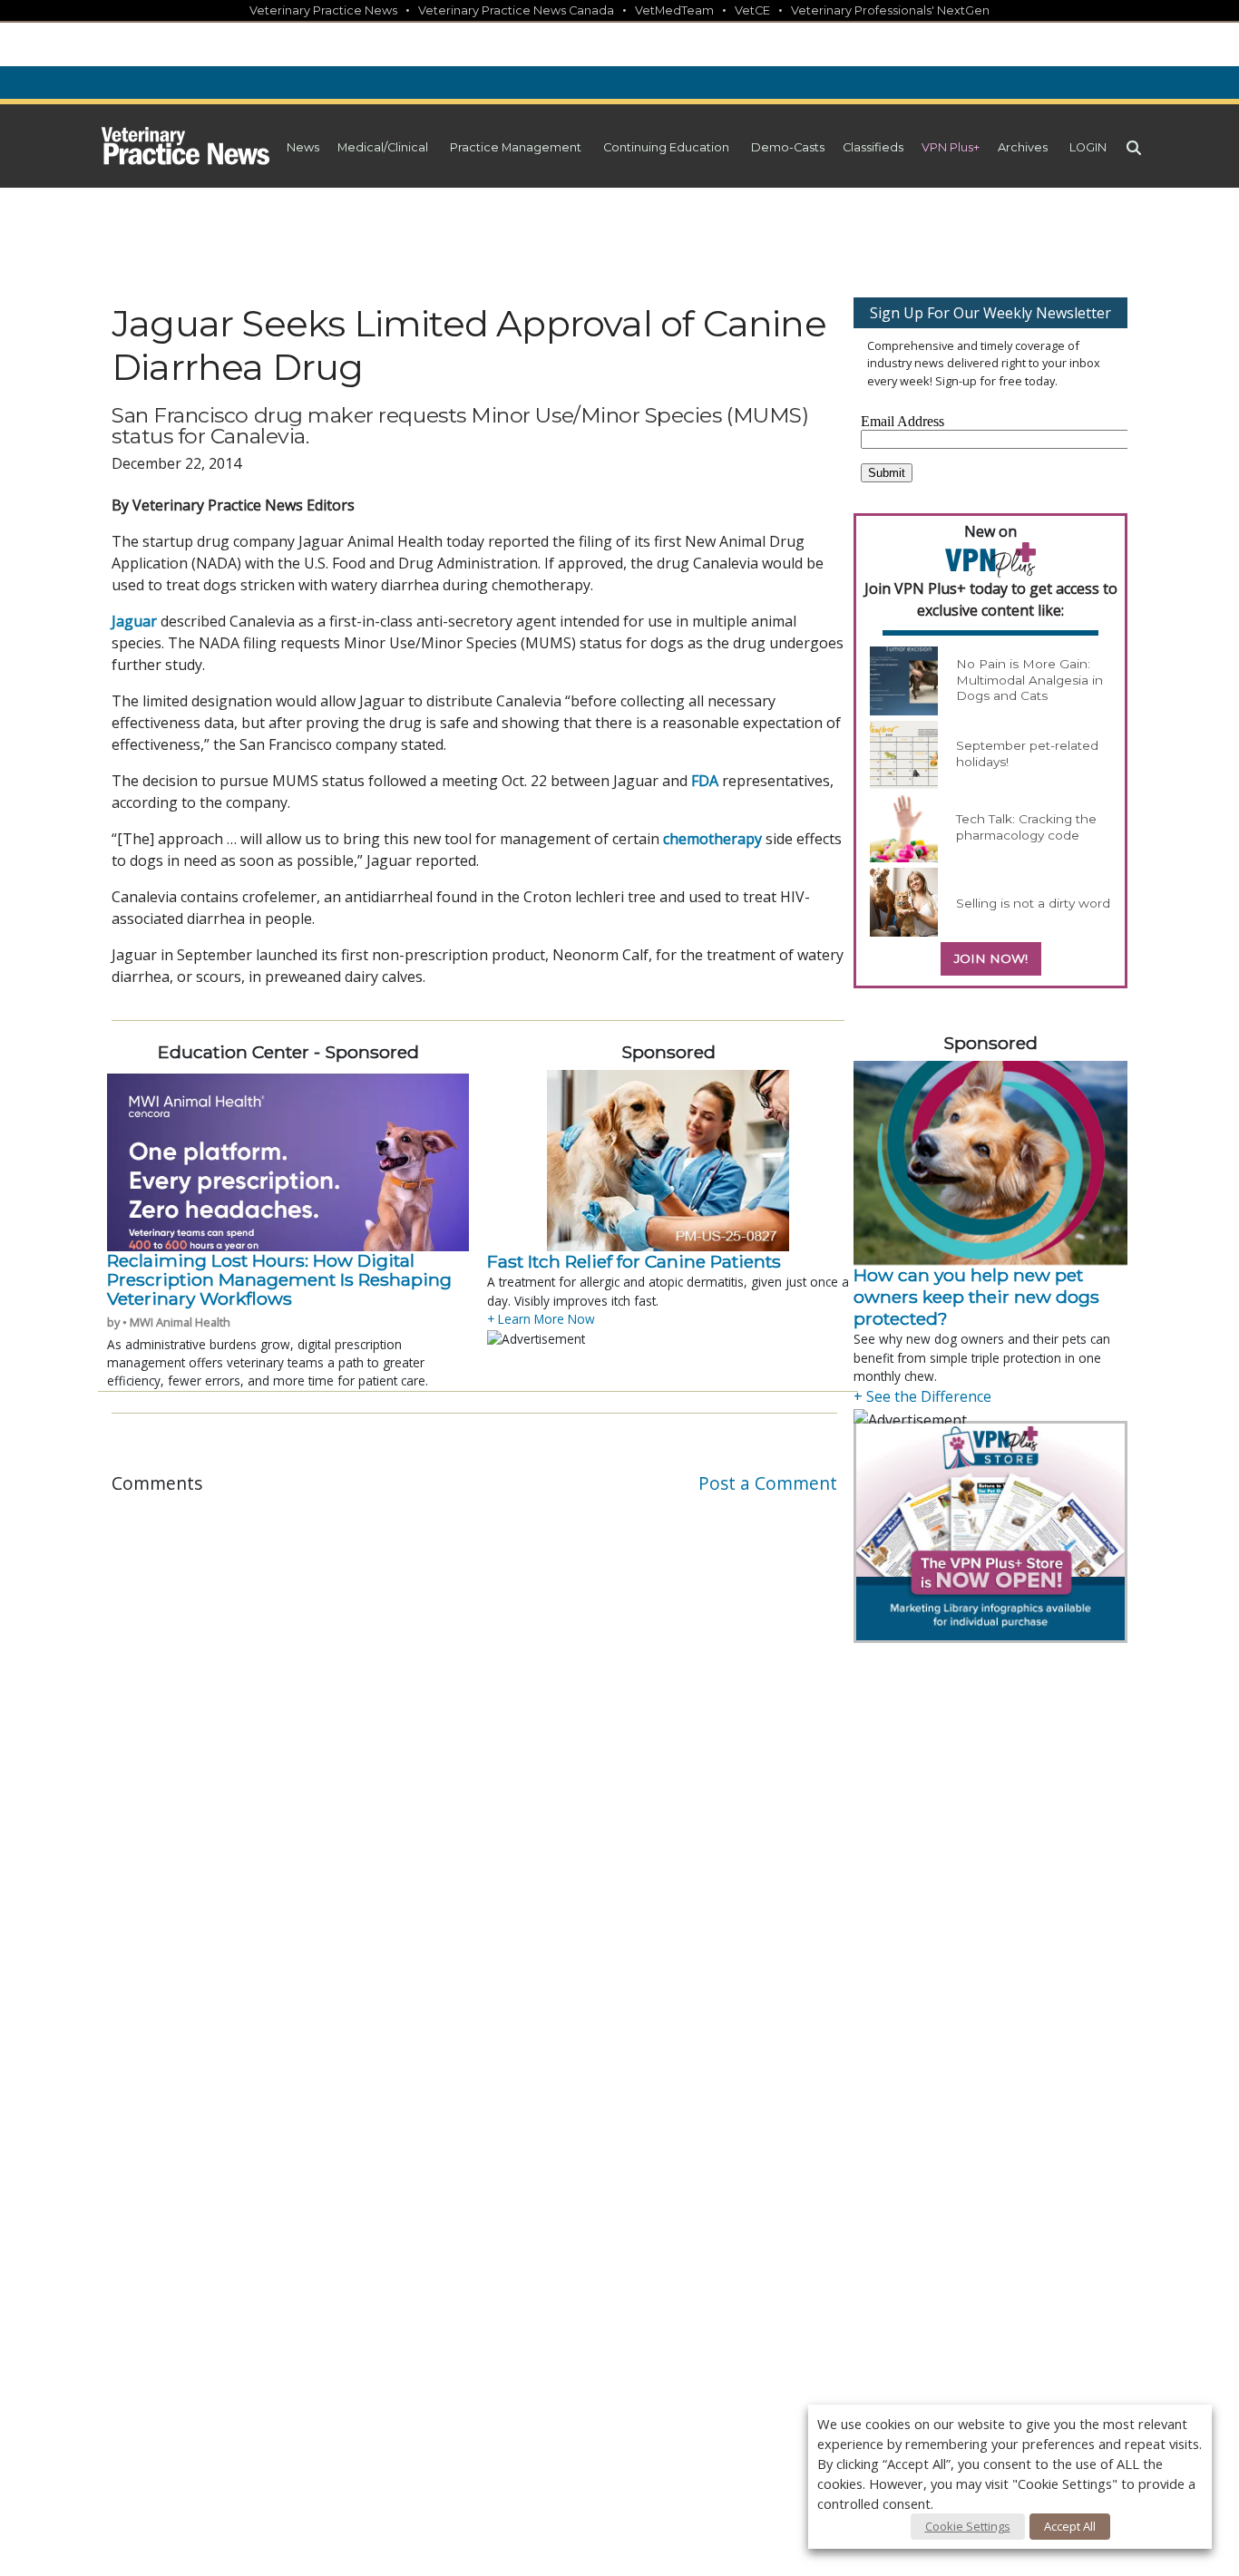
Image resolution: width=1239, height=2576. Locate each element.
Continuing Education (666, 147)
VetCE (752, 10)
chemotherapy (712, 839)
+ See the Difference (922, 1396)
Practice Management (516, 147)
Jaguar (134, 621)
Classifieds (873, 147)
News (303, 147)
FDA (705, 781)
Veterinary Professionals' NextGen (890, 10)
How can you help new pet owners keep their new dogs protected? (976, 1297)
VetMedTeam (674, 10)
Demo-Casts (788, 147)
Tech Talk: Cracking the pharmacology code (1026, 827)
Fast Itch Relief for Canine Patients (634, 1261)
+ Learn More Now (541, 1319)
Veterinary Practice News (323, 10)
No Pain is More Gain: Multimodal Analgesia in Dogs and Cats (1029, 680)
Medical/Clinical (383, 147)
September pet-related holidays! (1027, 753)
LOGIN (1088, 147)
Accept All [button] (1070, 2526)
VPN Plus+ (951, 147)
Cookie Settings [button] (968, 2526)
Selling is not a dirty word (1033, 903)
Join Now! (991, 958)
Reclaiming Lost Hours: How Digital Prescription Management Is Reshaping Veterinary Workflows (279, 1280)
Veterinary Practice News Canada (516, 10)
